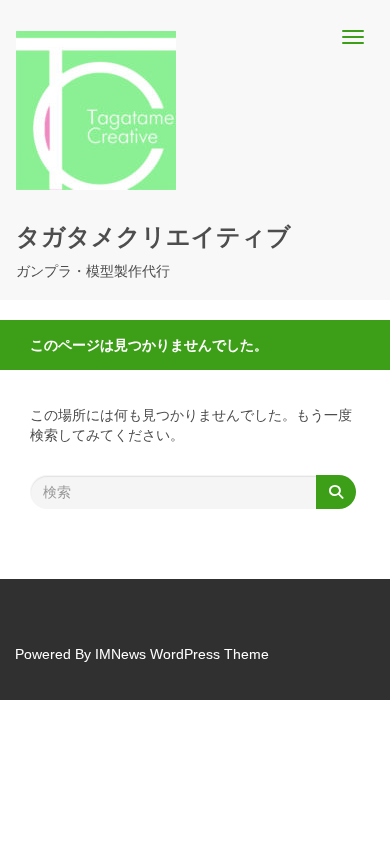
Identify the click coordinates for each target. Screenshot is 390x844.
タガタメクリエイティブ (153, 236)
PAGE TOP (360, 801)
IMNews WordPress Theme (182, 654)
